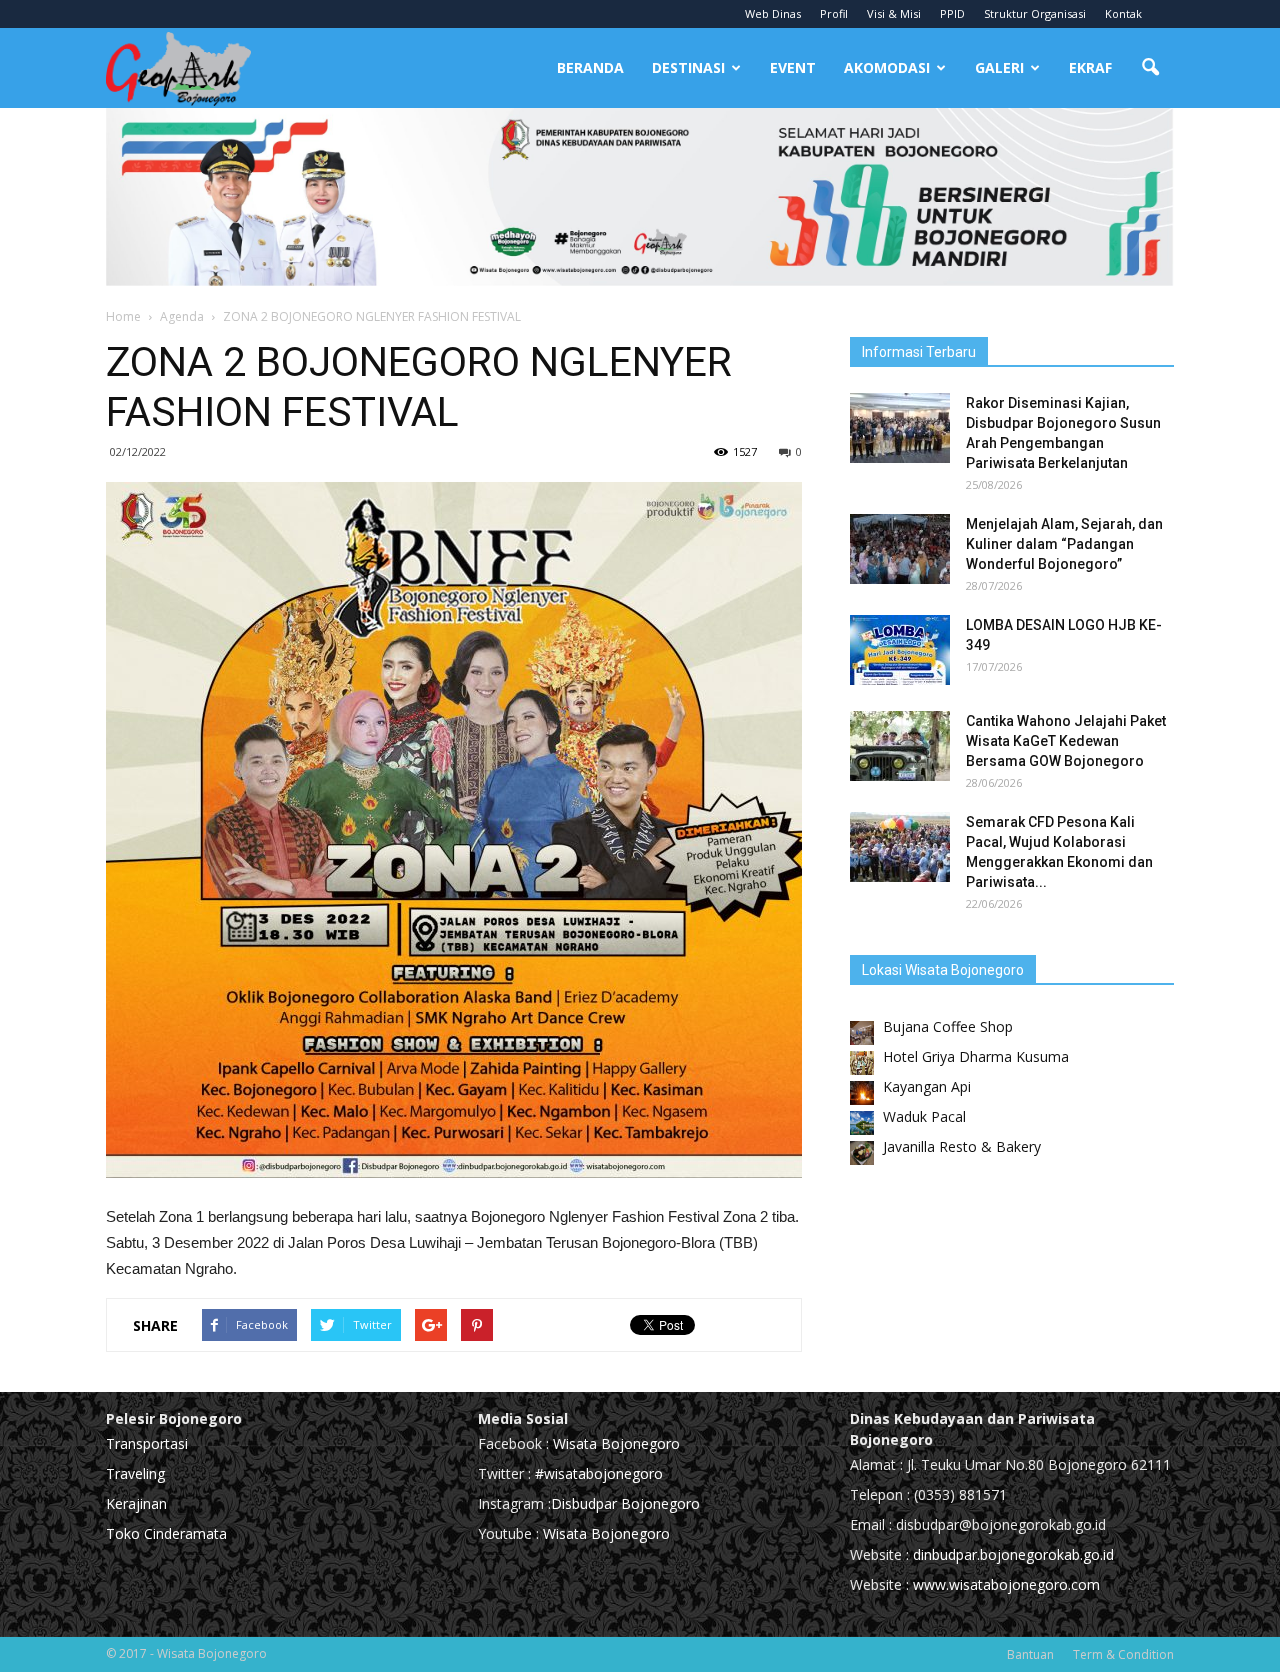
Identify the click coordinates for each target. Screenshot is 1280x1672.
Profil (834, 13)
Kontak (1123, 13)
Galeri (999, 67)
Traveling (135, 1473)
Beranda (590, 67)
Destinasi (688, 67)
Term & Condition (1123, 1654)
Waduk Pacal (924, 1116)
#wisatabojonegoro (599, 1473)
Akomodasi (887, 67)
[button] (1150, 68)
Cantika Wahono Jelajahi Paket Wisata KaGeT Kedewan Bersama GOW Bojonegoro (1066, 741)
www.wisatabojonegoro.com (1006, 1584)
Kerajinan (136, 1503)
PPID (952, 13)
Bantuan (1030, 1654)
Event (793, 67)
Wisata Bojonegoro (614, 1443)
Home (123, 316)
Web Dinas (773, 13)
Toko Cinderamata (166, 1533)
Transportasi (147, 1443)
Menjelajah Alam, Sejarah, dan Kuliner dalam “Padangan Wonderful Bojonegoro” (1064, 544)
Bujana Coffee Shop (948, 1026)
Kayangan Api (927, 1086)
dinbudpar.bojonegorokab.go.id (1013, 1554)
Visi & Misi (894, 13)
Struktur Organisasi (1035, 13)
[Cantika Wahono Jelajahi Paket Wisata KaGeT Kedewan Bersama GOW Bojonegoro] (900, 746)
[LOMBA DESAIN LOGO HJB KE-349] (900, 650)
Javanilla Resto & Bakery (962, 1146)
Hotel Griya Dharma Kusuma (976, 1056)
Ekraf (1090, 67)
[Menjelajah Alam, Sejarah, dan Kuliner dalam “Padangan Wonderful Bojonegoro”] (900, 549)
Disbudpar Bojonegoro (625, 1503)
